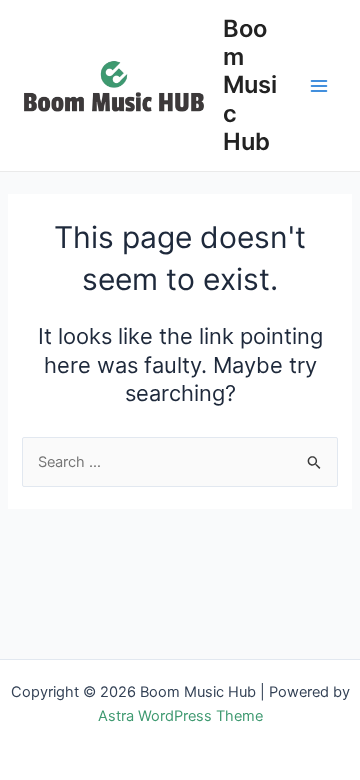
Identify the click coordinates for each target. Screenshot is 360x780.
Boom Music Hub (250, 85)
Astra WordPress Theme (180, 716)
